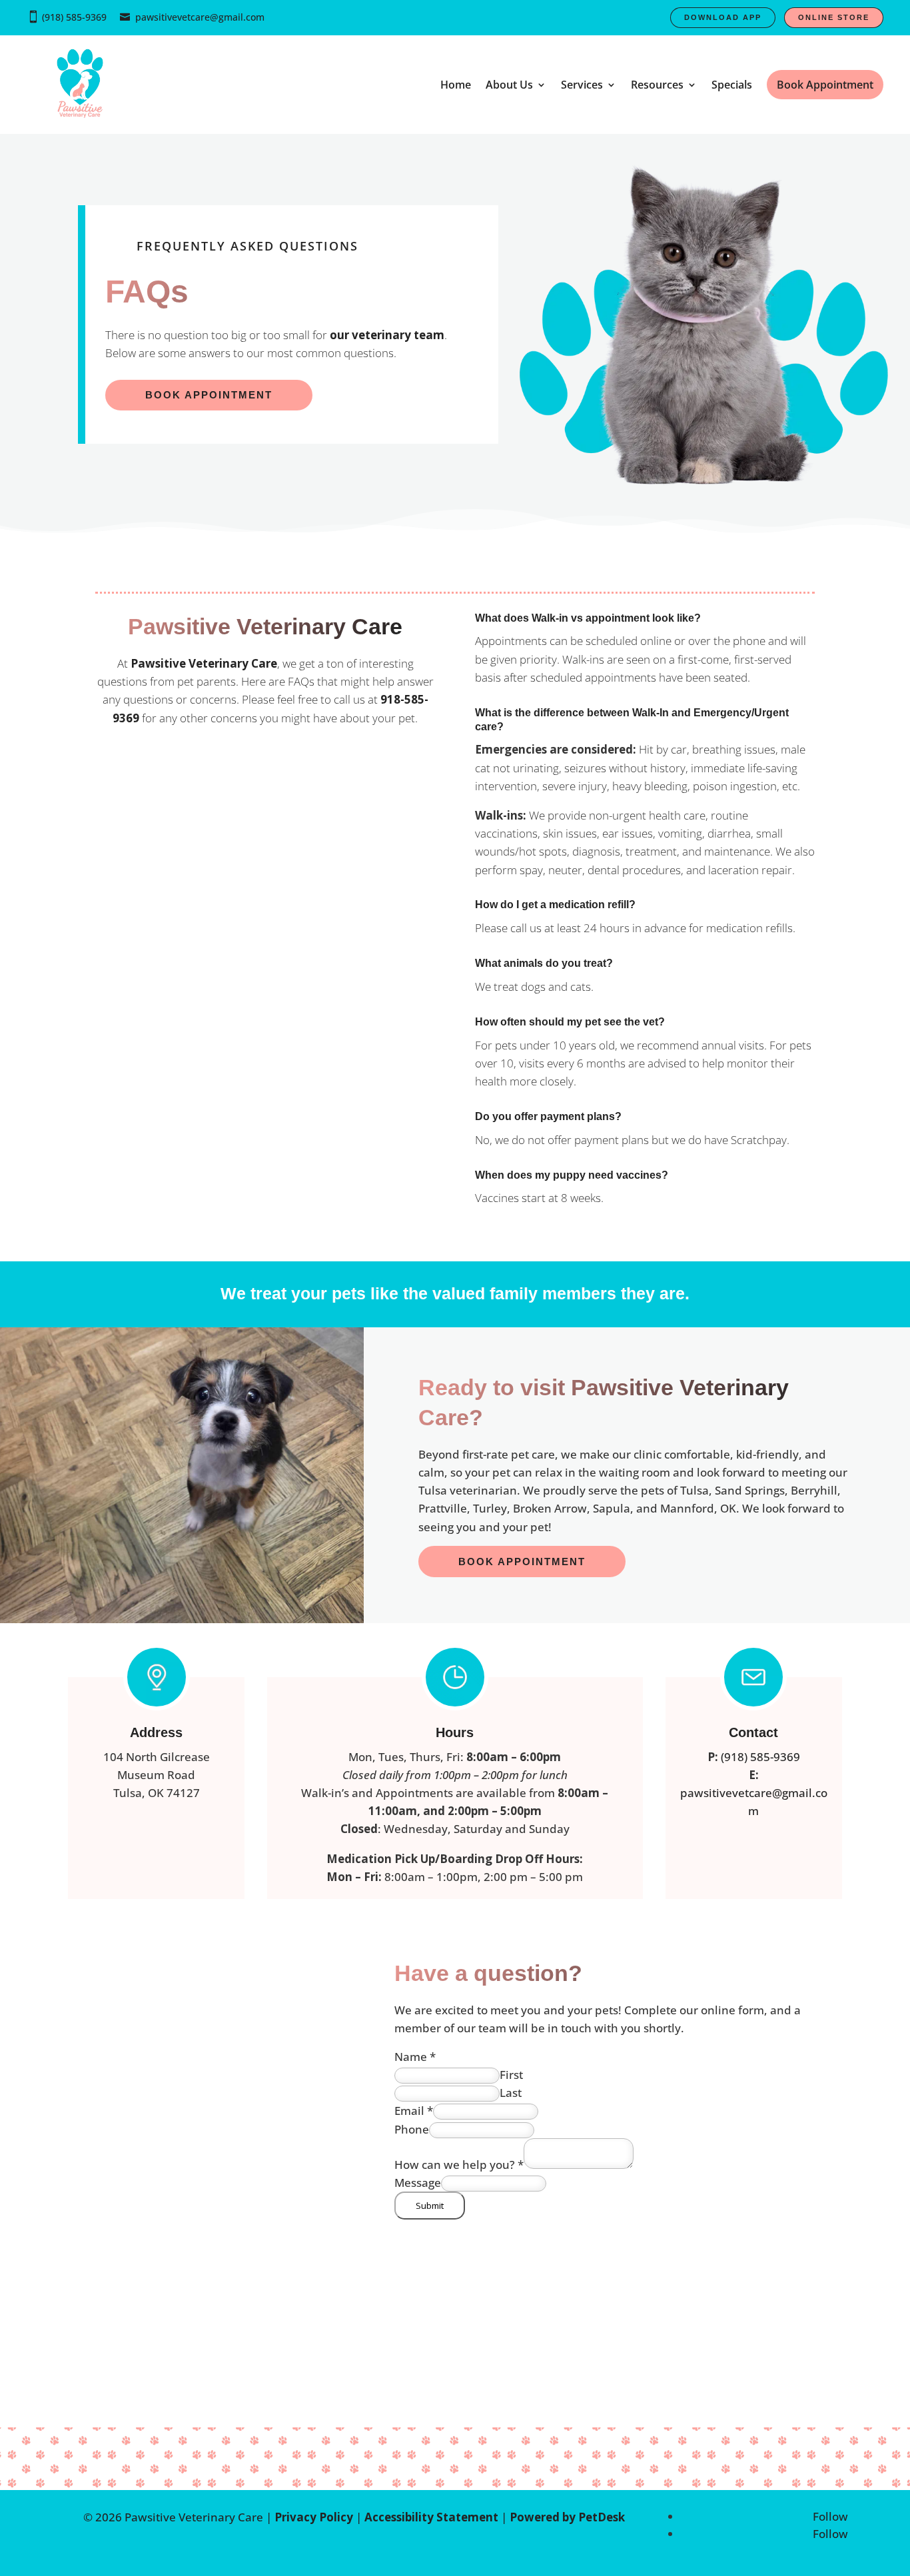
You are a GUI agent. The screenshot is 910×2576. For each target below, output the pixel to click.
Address (156, 1732)
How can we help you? (459, 2165)
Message (418, 2183)
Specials (732, 85)
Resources (657, 85)
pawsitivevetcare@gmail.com (200, 17)
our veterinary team (387, 335)
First (511, 2075)
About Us (509, 85)
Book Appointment (522, 1562)
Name (415, 2057)
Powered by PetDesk (567, 2517)
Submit (430, 2206)
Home (456, 85)
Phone (412, 2129)
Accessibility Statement (431, 2517)
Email (414, 2111)
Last (511, 2093)
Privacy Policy (314, 2517)
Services (582, 85)
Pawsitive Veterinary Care (204, 663)
